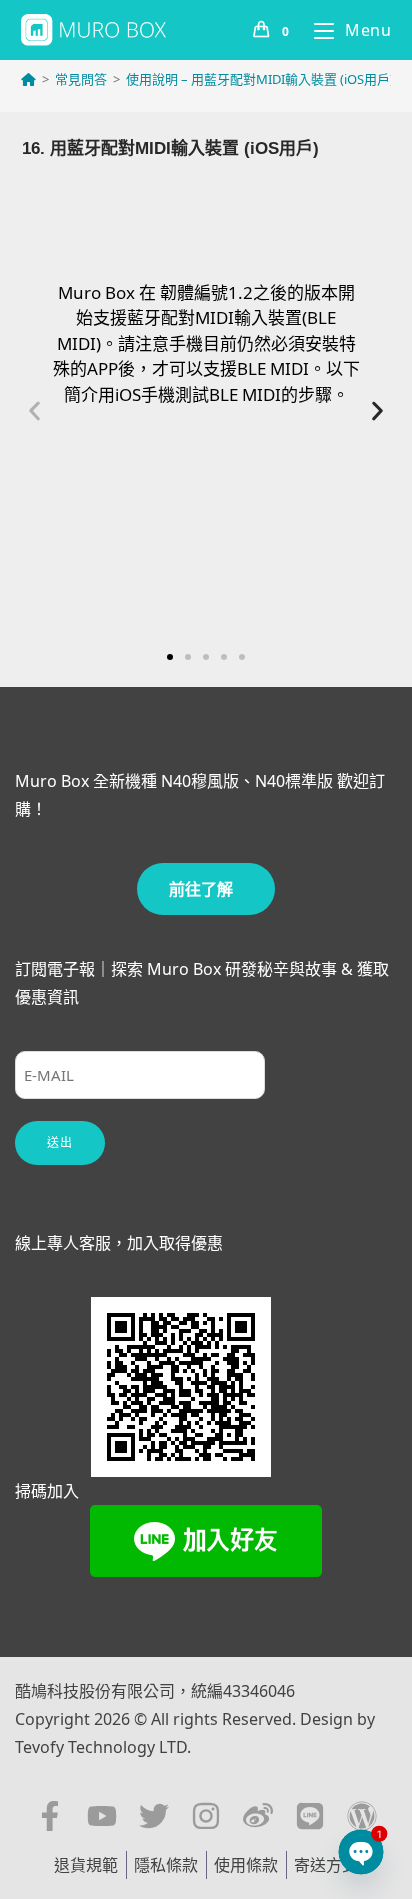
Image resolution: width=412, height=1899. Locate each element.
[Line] (310, 1816)
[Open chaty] (361, 1852)
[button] (34, 410)
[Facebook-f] (50, 1816)
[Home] (28, 79)
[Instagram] (206, 1816)
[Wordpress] (362, 1816)
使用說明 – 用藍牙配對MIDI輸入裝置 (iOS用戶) (260, 79)
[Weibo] (258, 1816)
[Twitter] (154, 1816)
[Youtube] (102, 1816)
